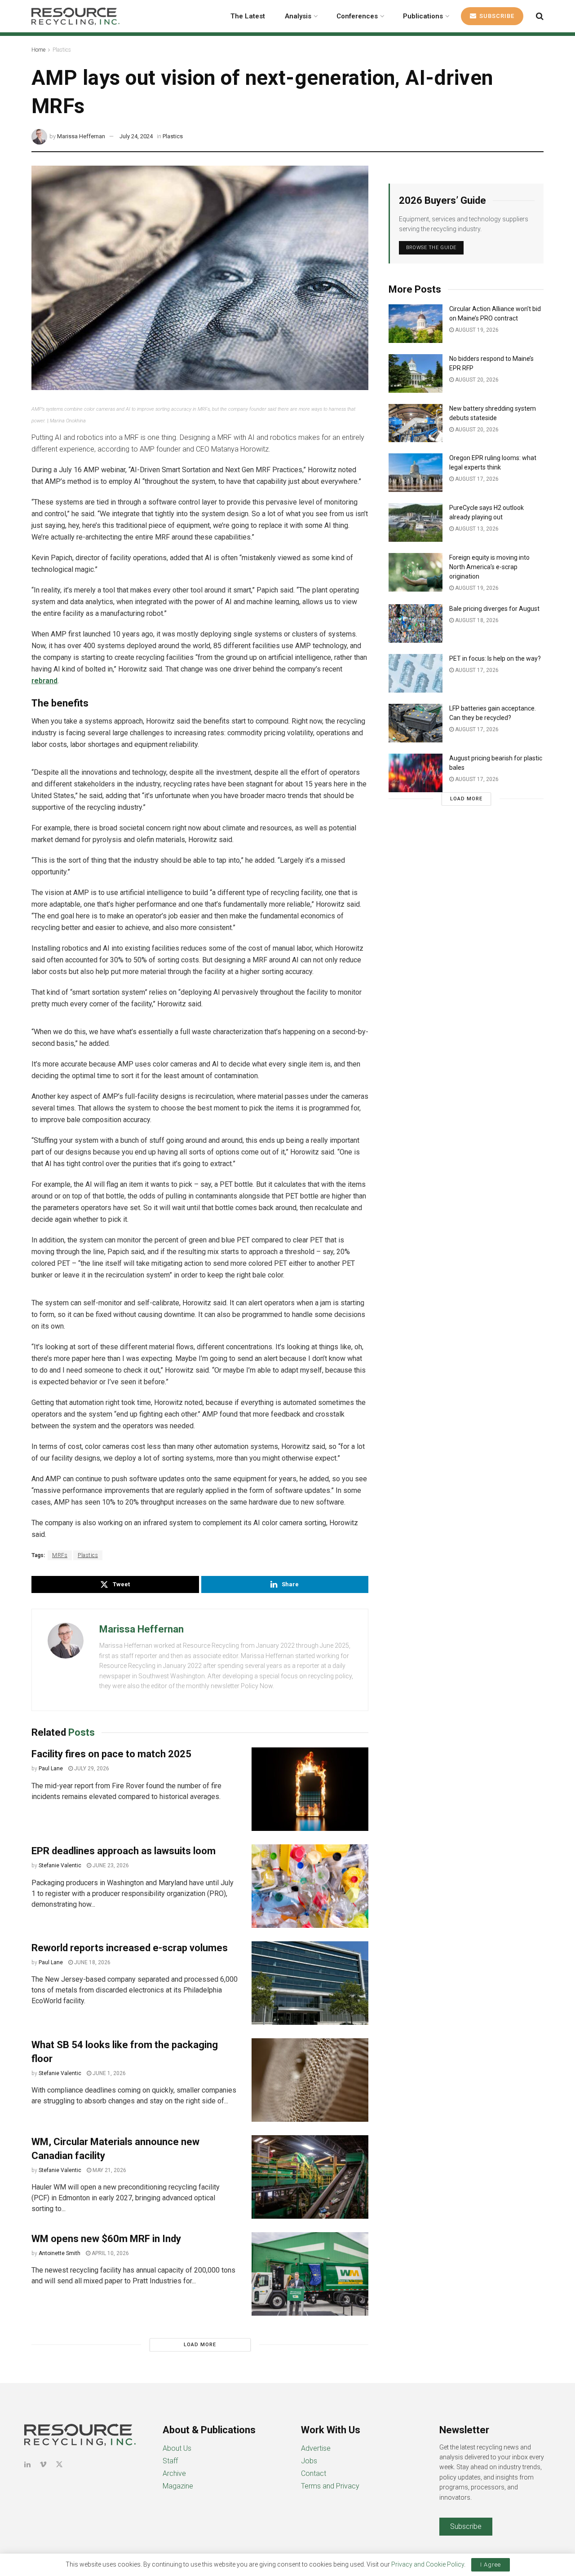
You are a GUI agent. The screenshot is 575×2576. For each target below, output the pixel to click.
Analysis (298, 16)
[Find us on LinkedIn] (27, 2464)
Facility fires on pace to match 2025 (111, 1754)
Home (38, 50)
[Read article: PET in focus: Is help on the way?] (416, 673)
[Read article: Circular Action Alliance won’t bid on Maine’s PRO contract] (416, 324)
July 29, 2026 (91, 1769)
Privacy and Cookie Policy (428, 2564)
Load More (200, 2345)
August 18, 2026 (476, 620)
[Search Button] (540, 16)
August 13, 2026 (476, 529)
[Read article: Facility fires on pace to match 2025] (310, 1789)
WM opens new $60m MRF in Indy (106, 2239)
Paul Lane (51, 1769)
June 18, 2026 (92, 1962)
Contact (314, 2473)
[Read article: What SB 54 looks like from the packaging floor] (310, 2080)
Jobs (309, 2461)
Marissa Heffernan (81, 136)
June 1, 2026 (108, 2073)
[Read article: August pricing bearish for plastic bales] (416, 773)
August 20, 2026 (476, 380)
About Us (177, 2448)
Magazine (178, 2486)
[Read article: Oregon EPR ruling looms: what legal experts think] (416, 473)
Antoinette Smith (60, 2253)
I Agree (491, 2565)
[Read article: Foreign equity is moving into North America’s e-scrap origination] (416, 572)
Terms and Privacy (330, 2486)
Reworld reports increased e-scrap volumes (130, 1948)
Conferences (357, 16)
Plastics (62, 50)
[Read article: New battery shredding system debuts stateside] (416, 423)
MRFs (60, 1555)
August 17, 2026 (476, 479)
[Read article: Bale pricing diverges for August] (416, 623)
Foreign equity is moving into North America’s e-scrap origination (489, 567)
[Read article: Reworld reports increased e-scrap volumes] (310, 1983)
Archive (174, 2473)
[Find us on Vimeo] (43, 2464)
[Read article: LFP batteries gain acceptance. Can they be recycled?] (416, 723)
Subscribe (496, 16)
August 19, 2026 (476, 330)
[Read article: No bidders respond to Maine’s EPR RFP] (416, 373)
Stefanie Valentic (60, 1865)
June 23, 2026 (110, 1865)
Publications (423, 16)
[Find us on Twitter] (59, 2464)
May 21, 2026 (109, 2170)
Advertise (316, 2448)
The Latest (248, 16)
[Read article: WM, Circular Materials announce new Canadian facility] (310, 2177)
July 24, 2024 (136, 136)
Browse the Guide (431, 248)
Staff (170, 2461)
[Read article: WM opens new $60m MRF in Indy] (310, 2274)
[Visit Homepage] (75, 16)
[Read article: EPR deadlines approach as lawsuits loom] (310, 1886)
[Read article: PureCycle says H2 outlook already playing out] (416, 522)
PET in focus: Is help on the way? (495, 658)
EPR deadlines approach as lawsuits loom (124, 1851)
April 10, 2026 (110, 2253)
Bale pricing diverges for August (494, 609)
